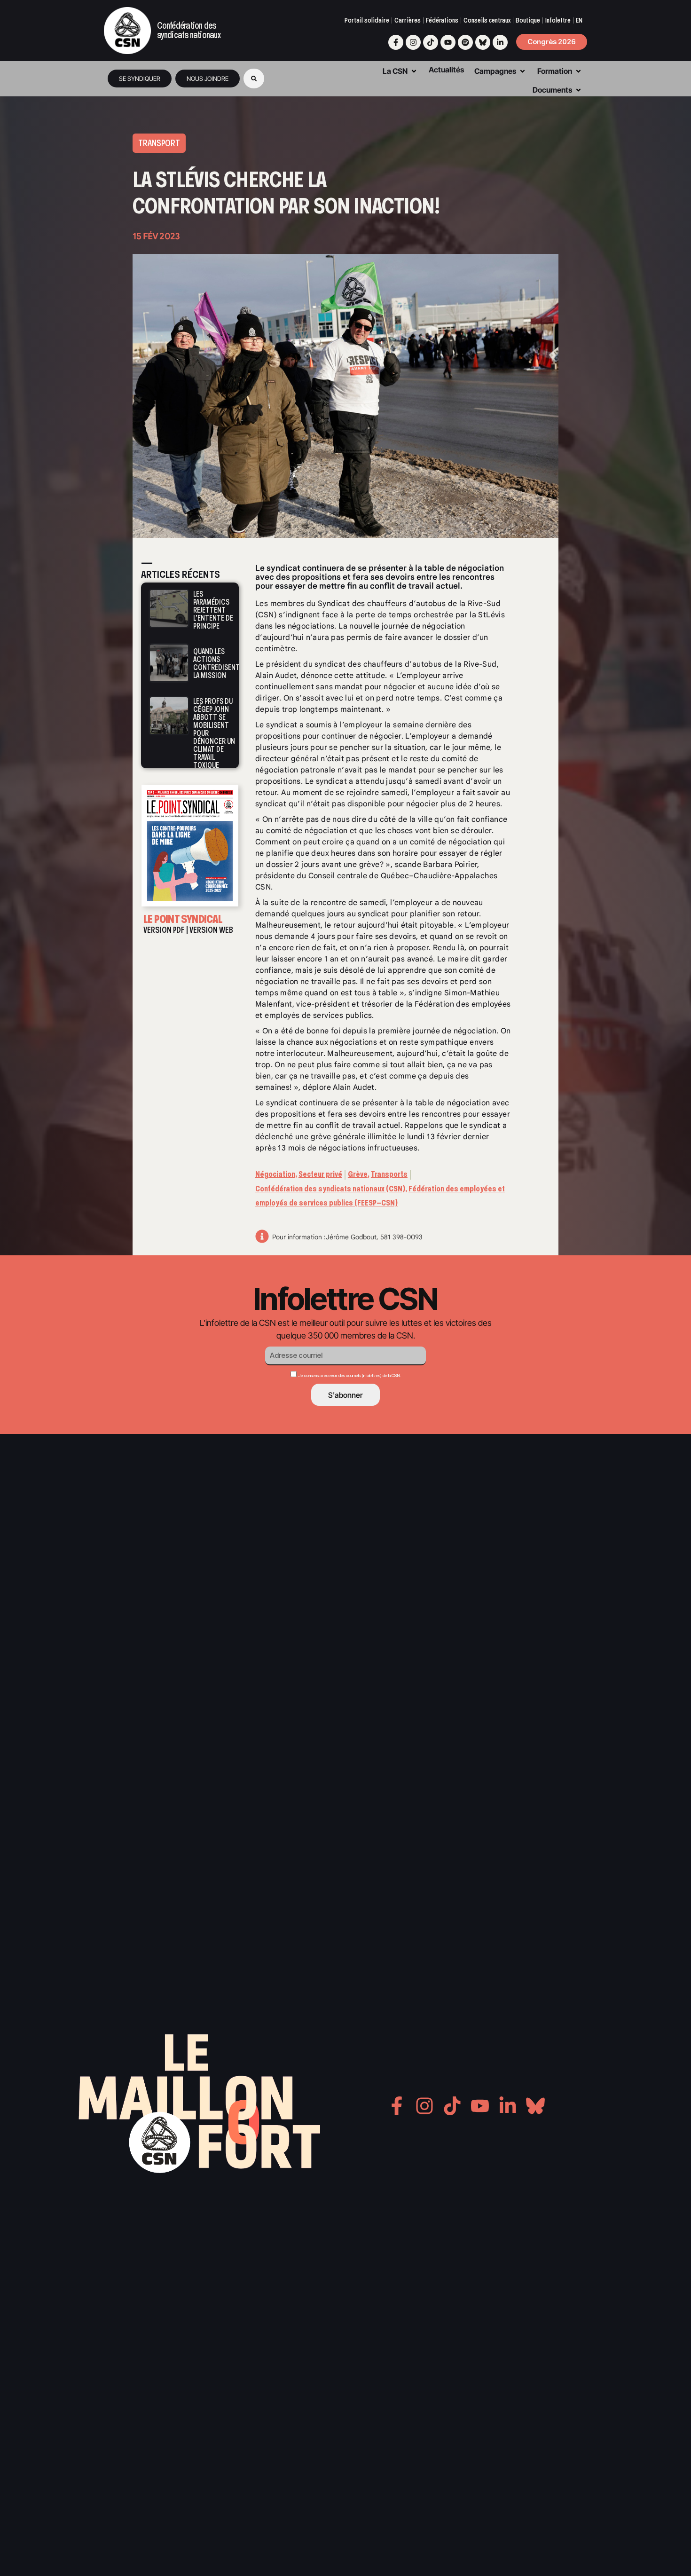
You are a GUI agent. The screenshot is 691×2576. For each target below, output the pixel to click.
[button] (254, 79)
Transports (389, 1174)
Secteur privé (320, 1174)
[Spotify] (465, 42)
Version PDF (164, 930)
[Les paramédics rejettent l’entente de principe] (169, 609)
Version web (211, 930)
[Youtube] (448, 42)
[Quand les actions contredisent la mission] (169, 663)
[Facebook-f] (396, 42)
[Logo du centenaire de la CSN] (127, 31)
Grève (358, 1174)
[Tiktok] (431, 42)
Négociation (275, 1174)
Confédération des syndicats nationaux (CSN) (330, 1189)
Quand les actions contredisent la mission (216, 663)
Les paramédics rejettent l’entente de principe (213, 610)
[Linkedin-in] (500, 42)
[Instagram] (413, 42)
